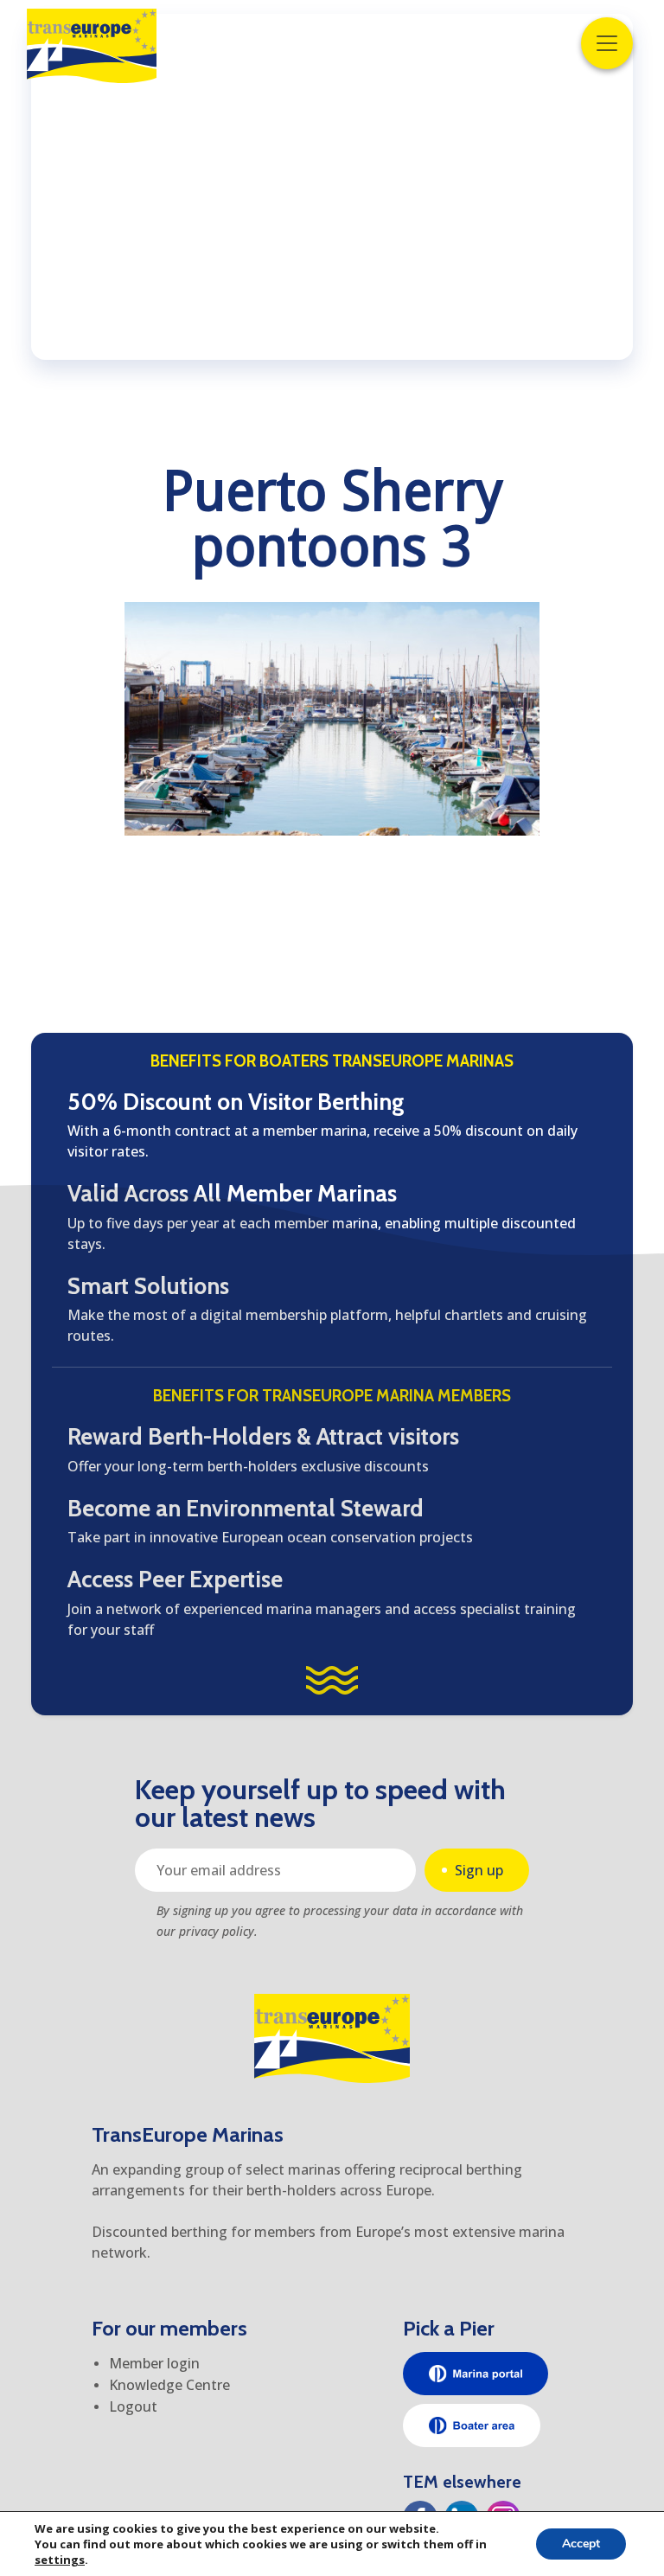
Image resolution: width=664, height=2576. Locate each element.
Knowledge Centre (169, 2385)
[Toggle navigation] (607, 43)
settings (60, 2560)
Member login (154, 2363)
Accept (581, 2544)
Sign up (479, 1870)
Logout (133, 2406)
